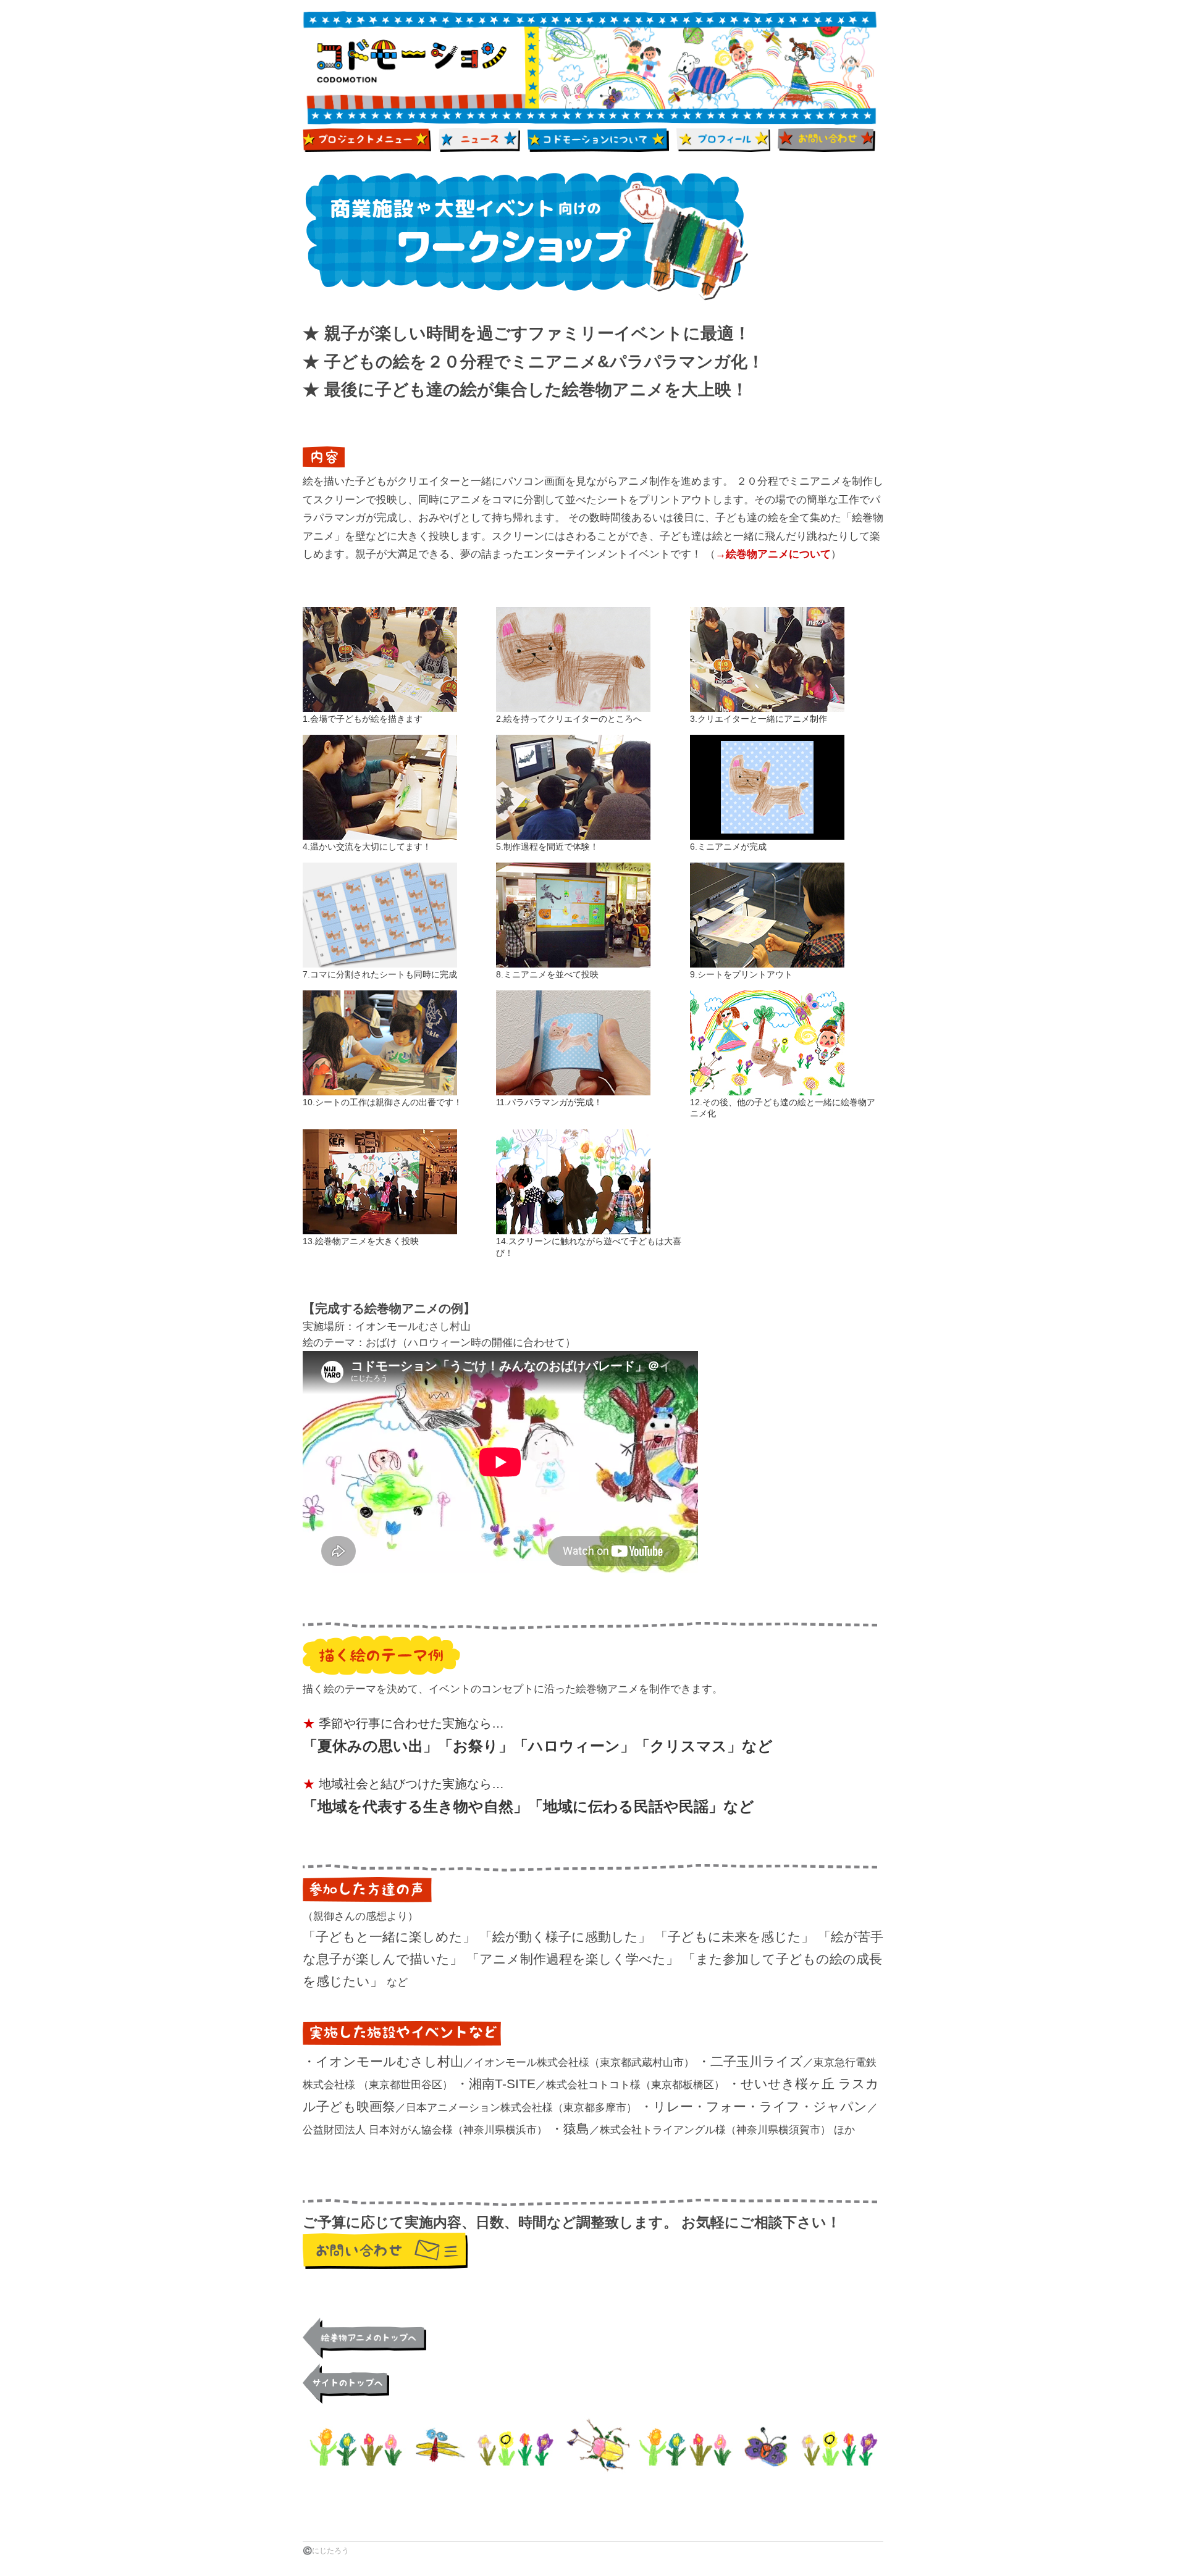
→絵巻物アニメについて (773, 554)
